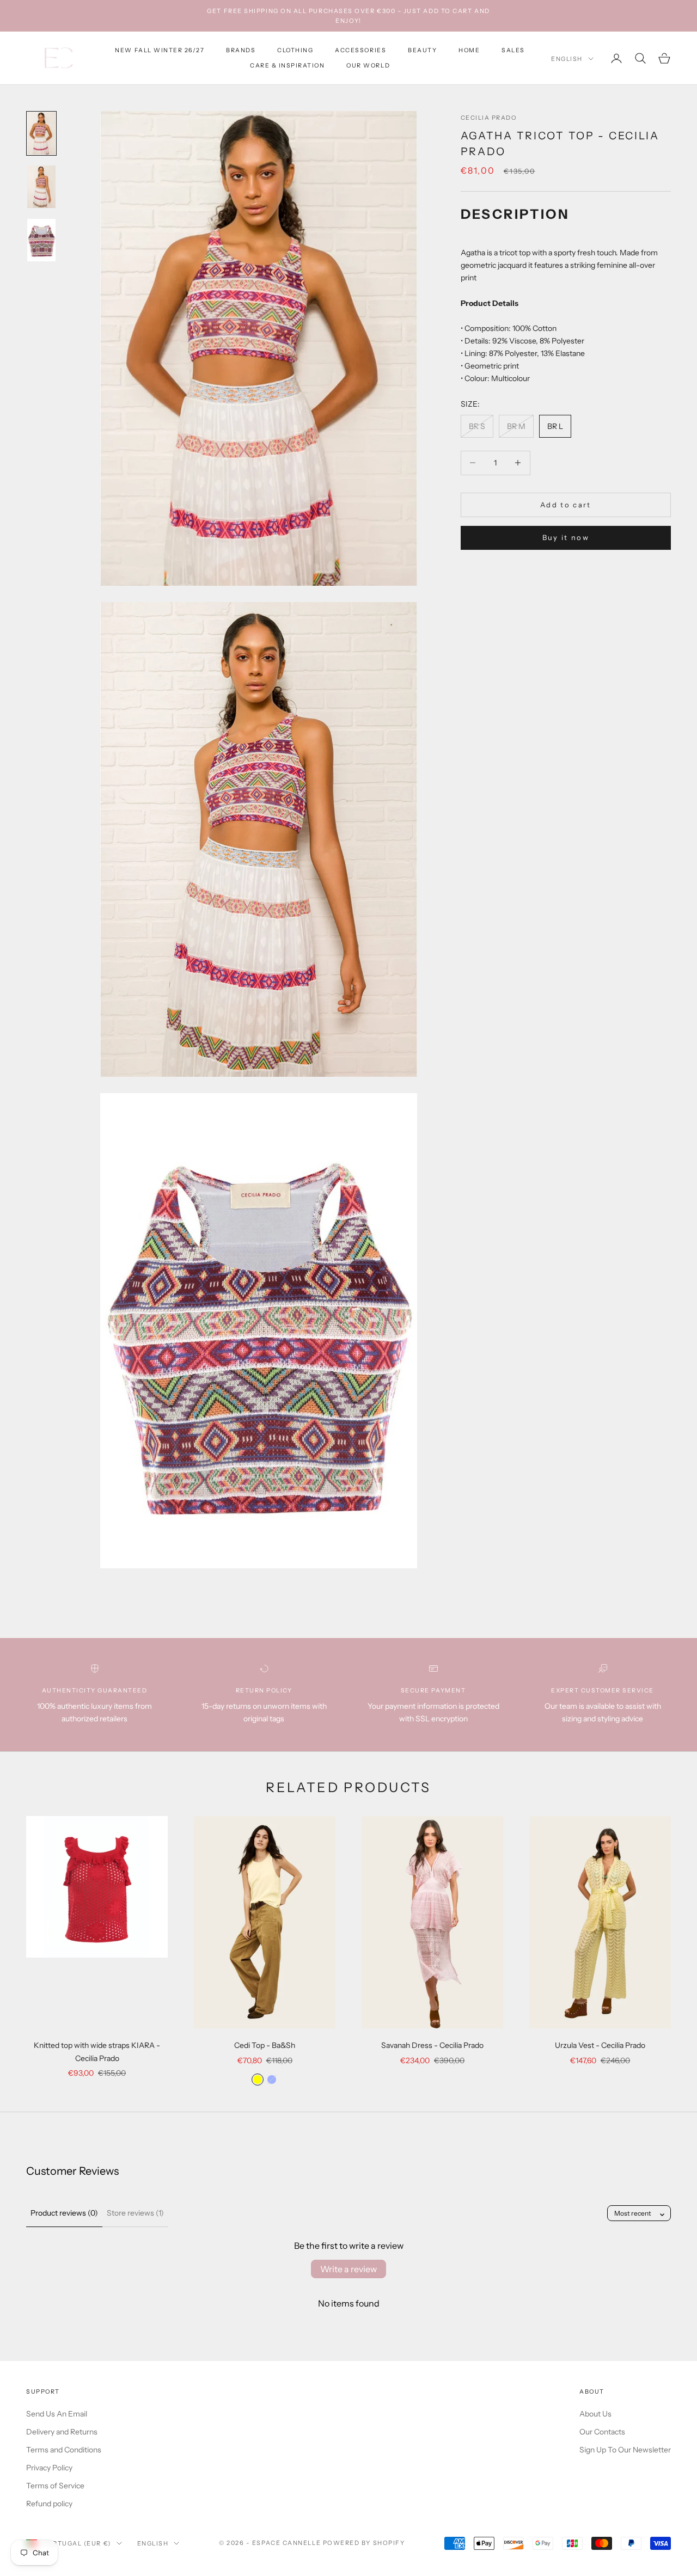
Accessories (360, 50)
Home (469, 50)
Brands (241, 50)
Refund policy (49, 2504)
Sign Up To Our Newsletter (625, 2450)
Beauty (422, 50)
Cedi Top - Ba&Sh (265, 2045)
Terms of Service (55, 2486)
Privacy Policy (49, 2468)
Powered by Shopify (364, 2543)
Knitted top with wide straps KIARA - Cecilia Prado (97, 2051)
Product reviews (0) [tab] (64, 2213)
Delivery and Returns (62, 2432)
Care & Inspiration (287, 66)
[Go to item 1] (41, 133)
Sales (513, 50)
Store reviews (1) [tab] (135, 2213)
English (567, 59)
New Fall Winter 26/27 (160, 50)
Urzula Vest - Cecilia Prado (600, 2045)
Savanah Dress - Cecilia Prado (432, 2045)
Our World (368, 66)
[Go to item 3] (41, 240)
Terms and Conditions (64, 2450)
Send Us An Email (57, 2414)
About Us (595, 2414)
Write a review (348, 2269)
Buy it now (566, 537)
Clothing (295, 50)
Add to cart (566, 504)
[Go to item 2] (41, 187)
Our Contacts (602, 2432)
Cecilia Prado (489, 118)
